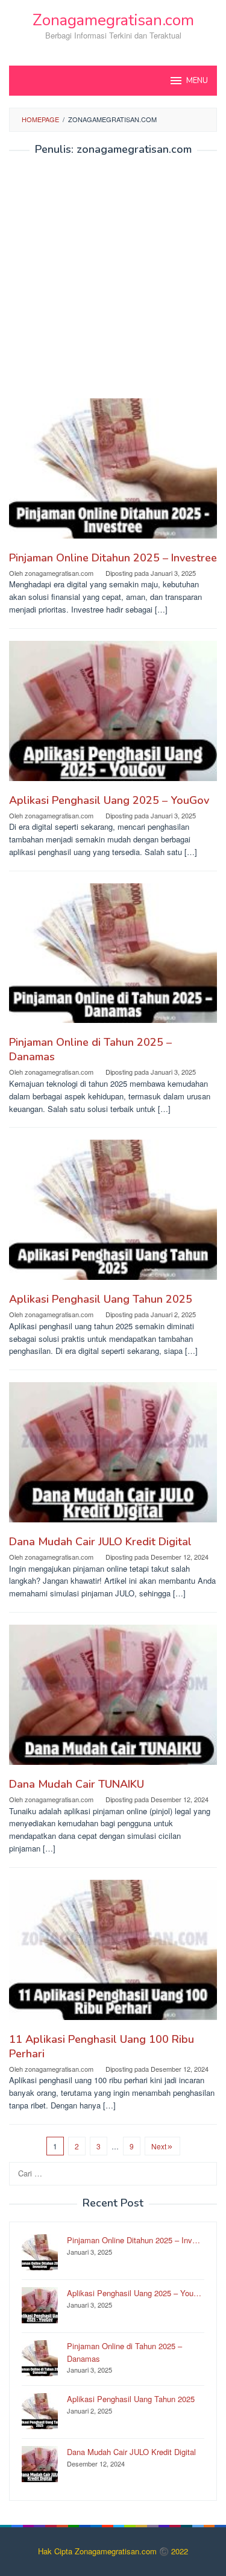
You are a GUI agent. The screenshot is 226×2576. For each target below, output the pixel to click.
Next (159, 2146)
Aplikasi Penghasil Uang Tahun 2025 (101, 1299)
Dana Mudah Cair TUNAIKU (77, 1784)
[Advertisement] (113, 281)
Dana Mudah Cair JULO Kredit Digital (100, 1542)
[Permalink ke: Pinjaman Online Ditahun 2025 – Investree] (113, 473)
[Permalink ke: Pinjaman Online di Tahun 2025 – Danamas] (113, 958)
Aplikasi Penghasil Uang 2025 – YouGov (109, 800)
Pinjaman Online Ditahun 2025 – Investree (113, 558)
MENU (197, 81)
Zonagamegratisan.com (113, 20)
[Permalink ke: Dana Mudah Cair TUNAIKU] (113, 1700)
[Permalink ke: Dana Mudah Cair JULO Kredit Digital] (113, 1457)
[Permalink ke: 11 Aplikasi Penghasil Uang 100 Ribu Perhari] (113, 1955)
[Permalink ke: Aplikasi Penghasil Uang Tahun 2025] (113, 1215)
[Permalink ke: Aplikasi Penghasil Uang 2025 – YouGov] (113, 715)
